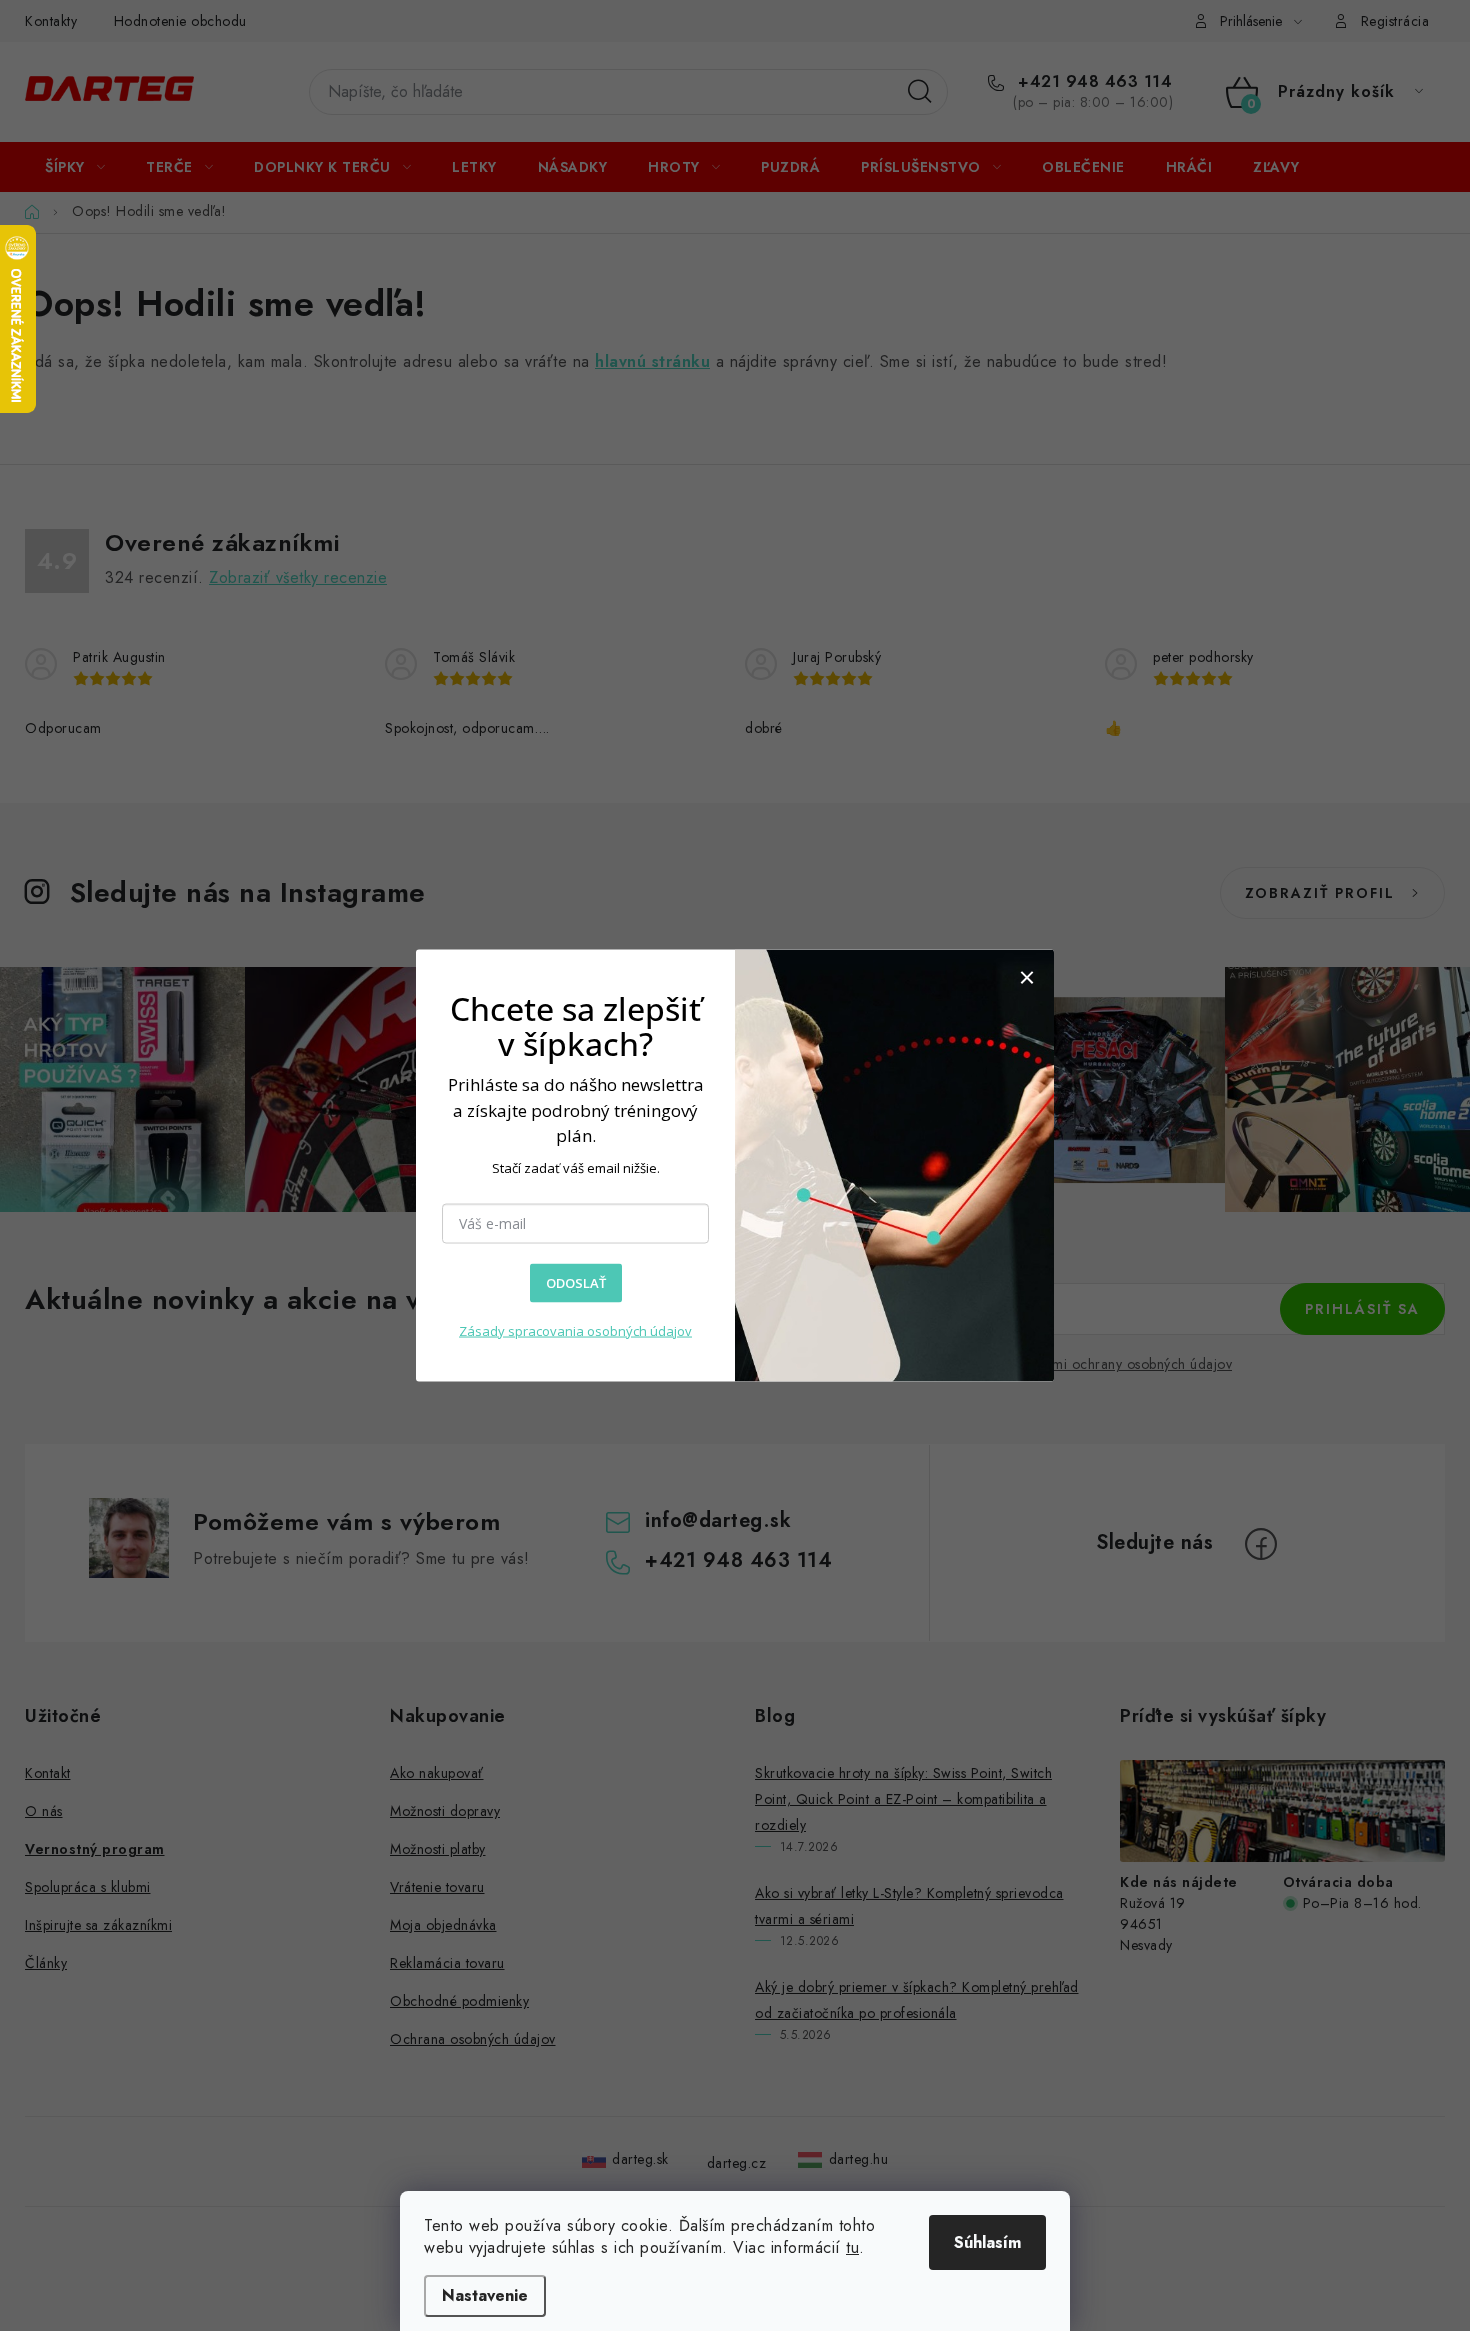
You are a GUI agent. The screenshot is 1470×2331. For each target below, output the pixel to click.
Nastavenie (485, 2295)
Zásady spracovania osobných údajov (575, 1331)
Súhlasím (987, 2242)
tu (852, 2247)
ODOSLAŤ (576, 1283)
